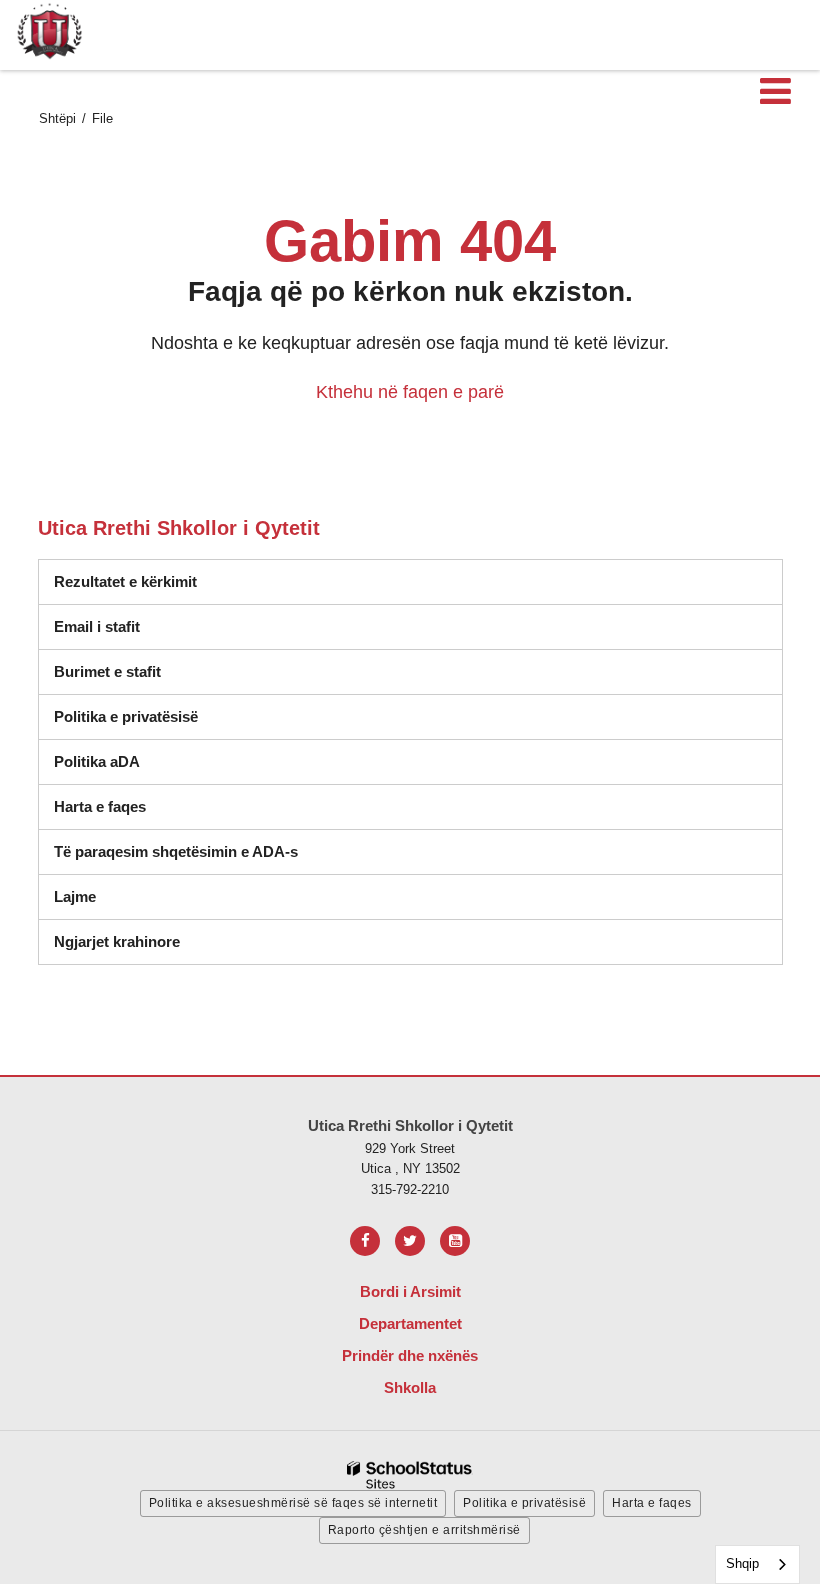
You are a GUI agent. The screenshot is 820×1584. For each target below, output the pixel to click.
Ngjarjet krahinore (117, 941)
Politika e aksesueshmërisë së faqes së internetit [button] (293, 1503)
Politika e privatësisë (126, 716)
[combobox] (757, 1564)
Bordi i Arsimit (410, 1291)
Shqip (742, 1563)
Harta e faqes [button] (652, 1503)
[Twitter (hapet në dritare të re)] (410, 1241)
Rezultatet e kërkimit (125, 581)
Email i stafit (97, 626)
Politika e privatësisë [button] (524, 1503)
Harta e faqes (100, 806)
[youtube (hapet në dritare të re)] (455, 1241)
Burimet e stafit (107, 671)
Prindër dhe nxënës (410, 1355)
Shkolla (410, 1387)
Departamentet (410, 1323)
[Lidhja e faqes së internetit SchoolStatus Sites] (410, 1475)
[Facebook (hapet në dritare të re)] (365, 1241)
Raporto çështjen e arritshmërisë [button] (424, 1530)
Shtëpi (57, 118)
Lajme (75, 896)
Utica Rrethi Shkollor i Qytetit (179, 528)
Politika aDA (97, 761)
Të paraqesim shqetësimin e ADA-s (176, 851)
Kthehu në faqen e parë (410, 392)
